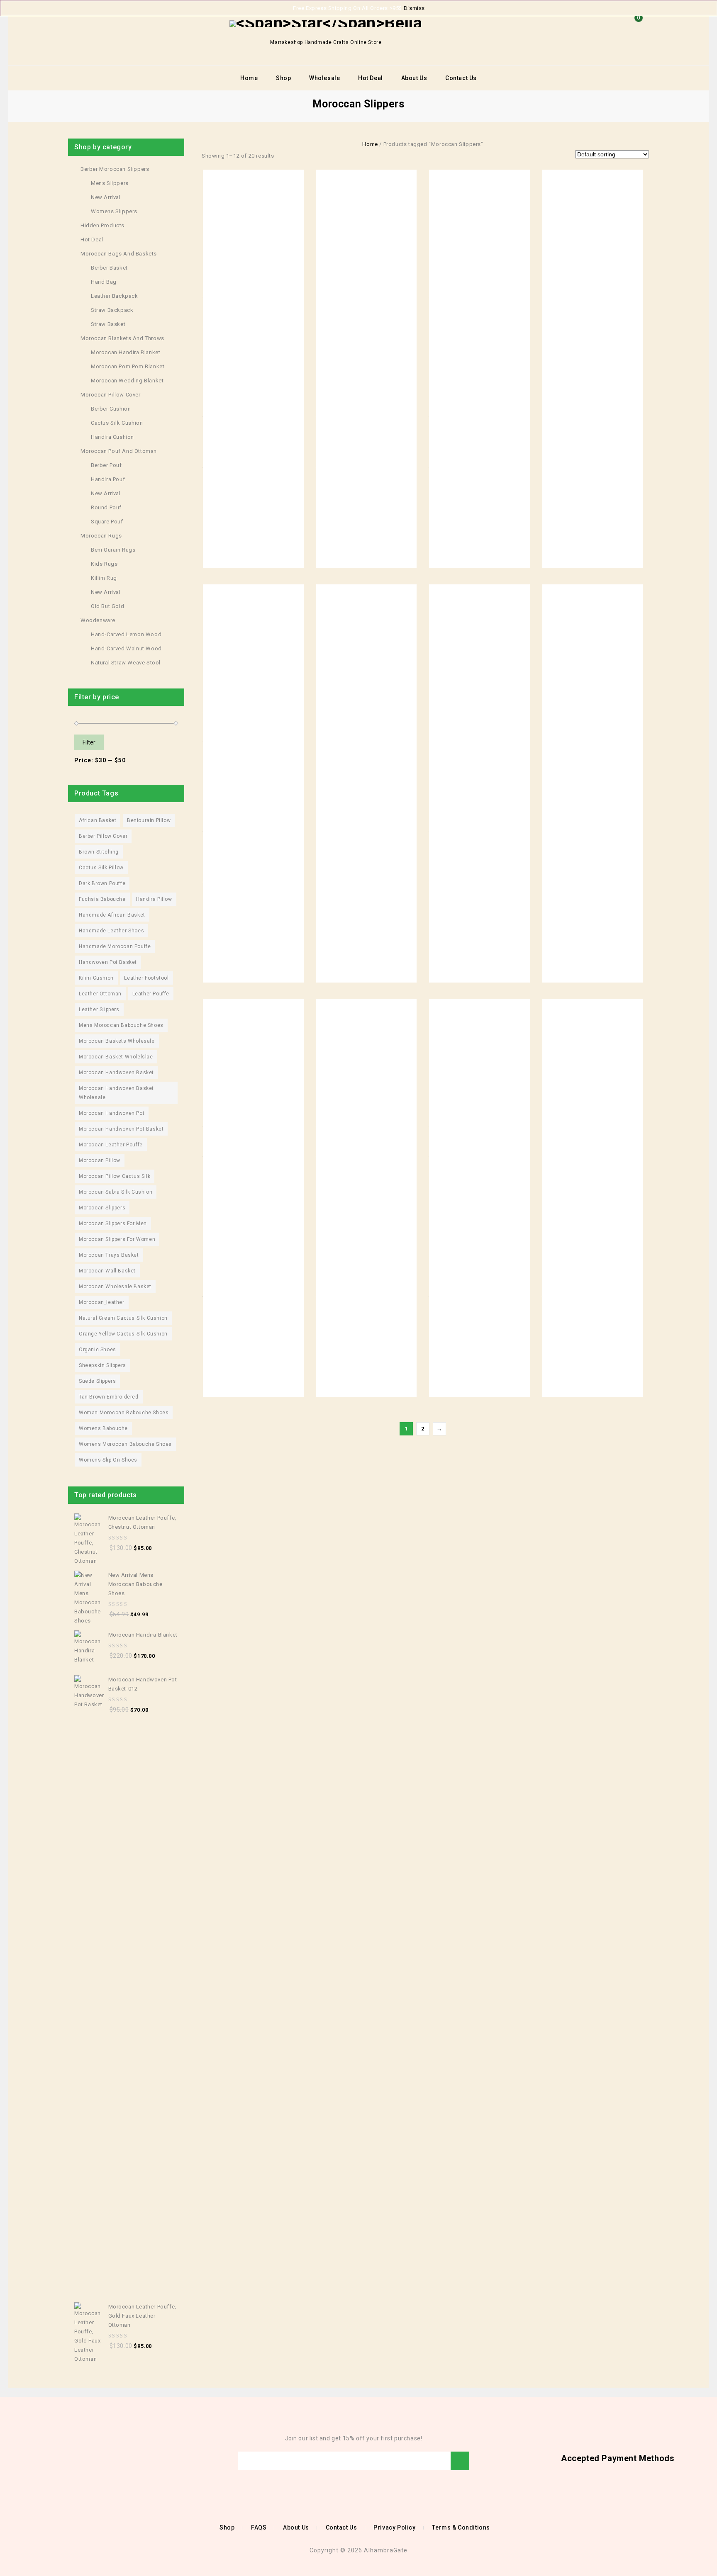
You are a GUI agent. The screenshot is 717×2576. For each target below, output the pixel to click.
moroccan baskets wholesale (117, 1041)
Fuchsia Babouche (102, 899)
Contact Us (461, 78)
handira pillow (154, 899)
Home (249, 78)
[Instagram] (81, 2461)
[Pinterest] (69, 2461)
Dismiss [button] (414, 8)
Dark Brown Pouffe (102, 883)
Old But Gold (107, 606)
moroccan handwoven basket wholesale (116, 1093)
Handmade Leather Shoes (111, 931)
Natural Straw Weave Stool (126, 663)
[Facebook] (32, 2461)
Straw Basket (108, 324)
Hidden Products (102, 225)
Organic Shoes (98, 1350)
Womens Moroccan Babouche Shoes (125, 1444)
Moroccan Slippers (102, 1208)
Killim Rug (104, 578)
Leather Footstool (146, 978)
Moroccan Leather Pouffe (111, 1145)
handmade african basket (112, 915)
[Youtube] (56, 2461)
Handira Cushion (112, 437)
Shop (283, 78)
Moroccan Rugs (101, 536)
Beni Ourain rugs (113, 550)
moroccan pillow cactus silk (115, 1176)
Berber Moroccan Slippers (115, 169)
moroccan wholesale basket (115, 1287)
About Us (414, 78)
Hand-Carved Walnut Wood (126, 648)
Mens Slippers (110, 183)
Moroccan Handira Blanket (126, 352)
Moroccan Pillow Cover (111, 395)
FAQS (259, 2527)
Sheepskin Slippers (102, 1365)
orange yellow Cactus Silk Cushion (123, 1334)
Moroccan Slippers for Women (117, 1239)
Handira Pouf (108, 479)
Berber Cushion (111, 409)
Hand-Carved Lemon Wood (126, 634)
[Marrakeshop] (326, 23)
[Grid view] (284, 156)
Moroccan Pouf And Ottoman (119, 451)
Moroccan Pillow (100, 1160)
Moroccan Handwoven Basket (116, 1073)
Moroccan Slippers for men (113, 1224)
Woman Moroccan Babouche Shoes (124, 1413)
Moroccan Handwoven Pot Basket (121, 1129)
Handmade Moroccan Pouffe (115, 946)
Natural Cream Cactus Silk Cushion (123, 1318)
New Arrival (106, 197)
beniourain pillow (149, 820)
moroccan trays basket (109, 1255)
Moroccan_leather (102, 1302)
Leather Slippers (99, 1009)
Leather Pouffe (151, 994)
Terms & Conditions (461, 2527)
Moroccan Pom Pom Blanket (128, 366)
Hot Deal (371, 78)
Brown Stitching (99, 852)
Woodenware (98, 620)
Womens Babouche (103, 1428)
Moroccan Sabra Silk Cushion (116, 1192)
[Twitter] (44, 2461)
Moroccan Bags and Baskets (119, 254)
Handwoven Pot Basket (108, 962)
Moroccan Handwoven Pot (112, 1113)
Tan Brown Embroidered (109, 1397)
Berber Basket (109, 268)
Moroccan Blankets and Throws (122, 338)
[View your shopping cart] (637, 31)
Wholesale (324, 78)
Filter (89, 742)
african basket (98, 820)
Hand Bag (104, 282)
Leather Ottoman (100, 994)
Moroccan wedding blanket (127, 381)
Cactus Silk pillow (101, 868)
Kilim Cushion (96, 978)
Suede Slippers (97, 1381)
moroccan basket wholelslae (116, 1057)
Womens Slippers (114, 211)
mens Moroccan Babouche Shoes (121, 1025)
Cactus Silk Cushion (117, 423)
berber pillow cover (103, 836)
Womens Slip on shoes (108, 1460)
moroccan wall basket (107, 1271)
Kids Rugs (104, 564)
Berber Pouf (106, 465)
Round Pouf (106, 507)
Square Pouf (107, 522)
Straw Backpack (112, 310)
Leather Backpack (115, 296)
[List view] (296, 156)
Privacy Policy (394, 2527)
